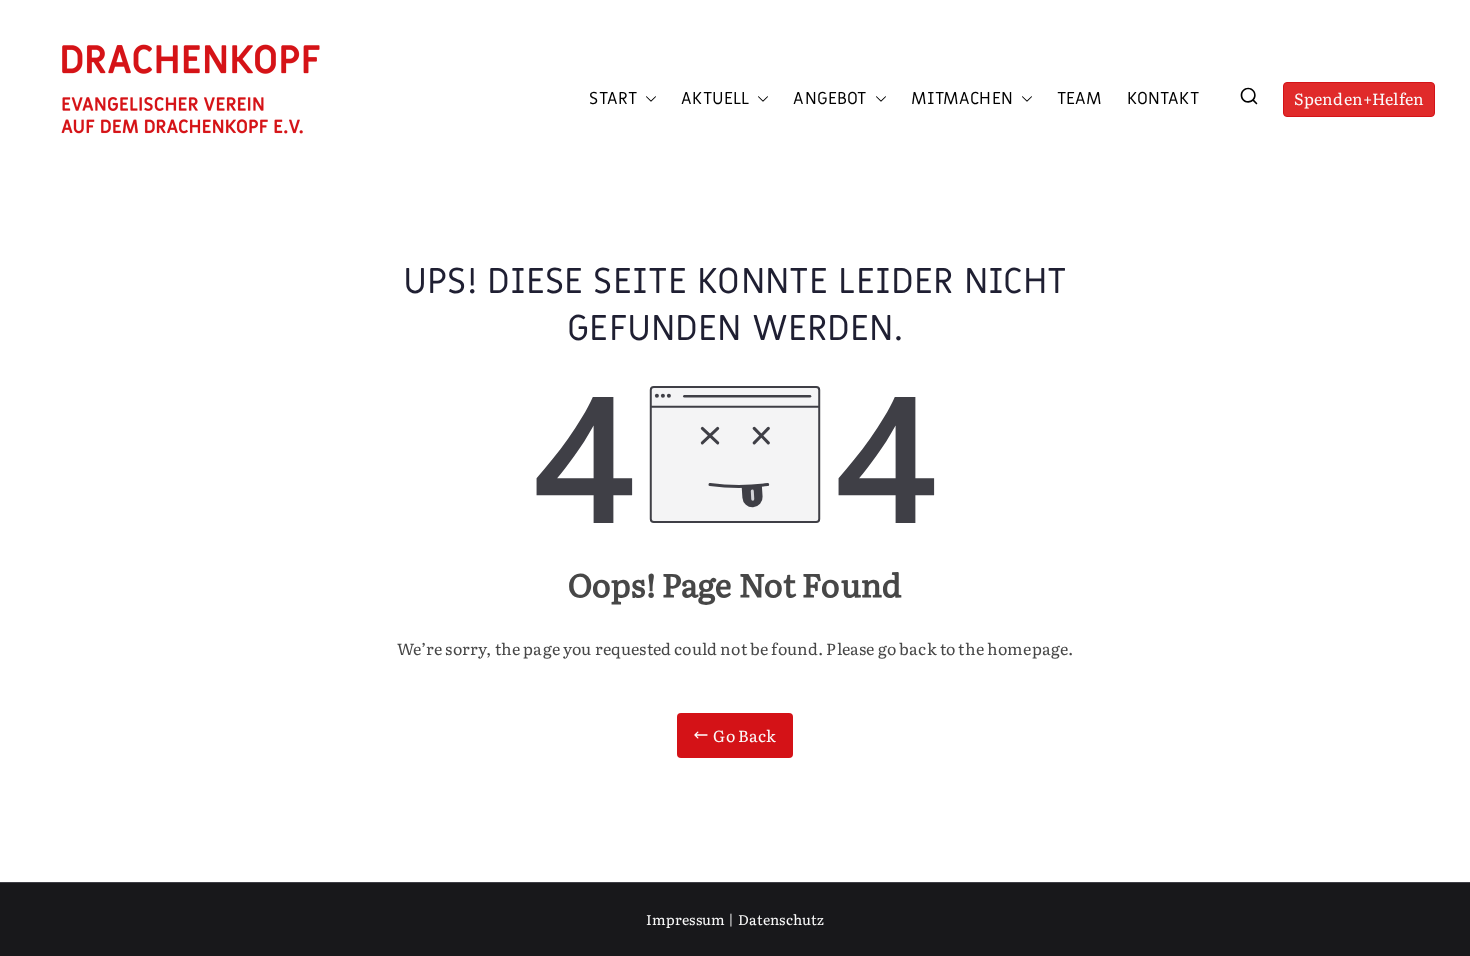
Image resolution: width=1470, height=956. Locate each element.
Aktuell (715, 99)
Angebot (829, 99)
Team (1080, 99)
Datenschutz (781, 919)
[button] (647, 99)
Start (613, 99)
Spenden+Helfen (1359, 98)
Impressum (685, 919)
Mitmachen (962, 99)
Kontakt (1163, 99)
